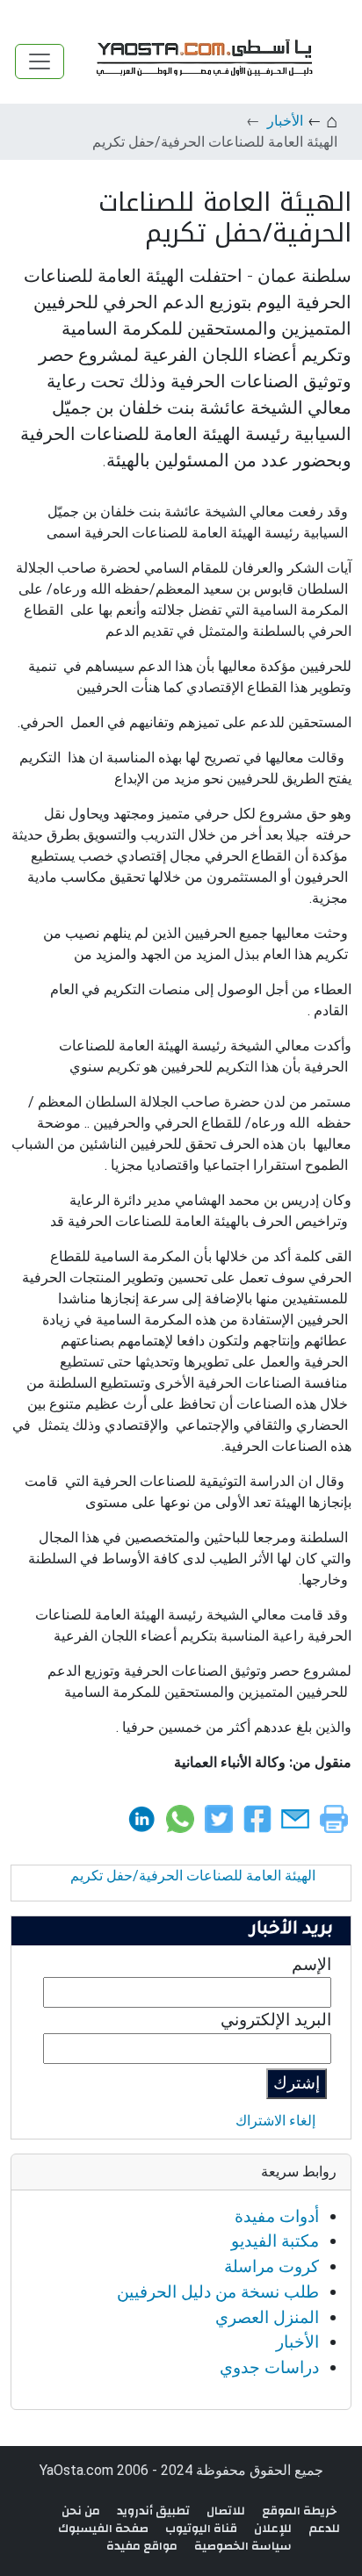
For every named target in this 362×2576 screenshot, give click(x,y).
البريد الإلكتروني (276, 2020)
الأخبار (285, 121)
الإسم (311, 1964)
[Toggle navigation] (40, 61)
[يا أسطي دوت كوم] (202, 61)
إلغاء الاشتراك (275, 2121)
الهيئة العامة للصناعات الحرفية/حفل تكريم (193, 1876)
